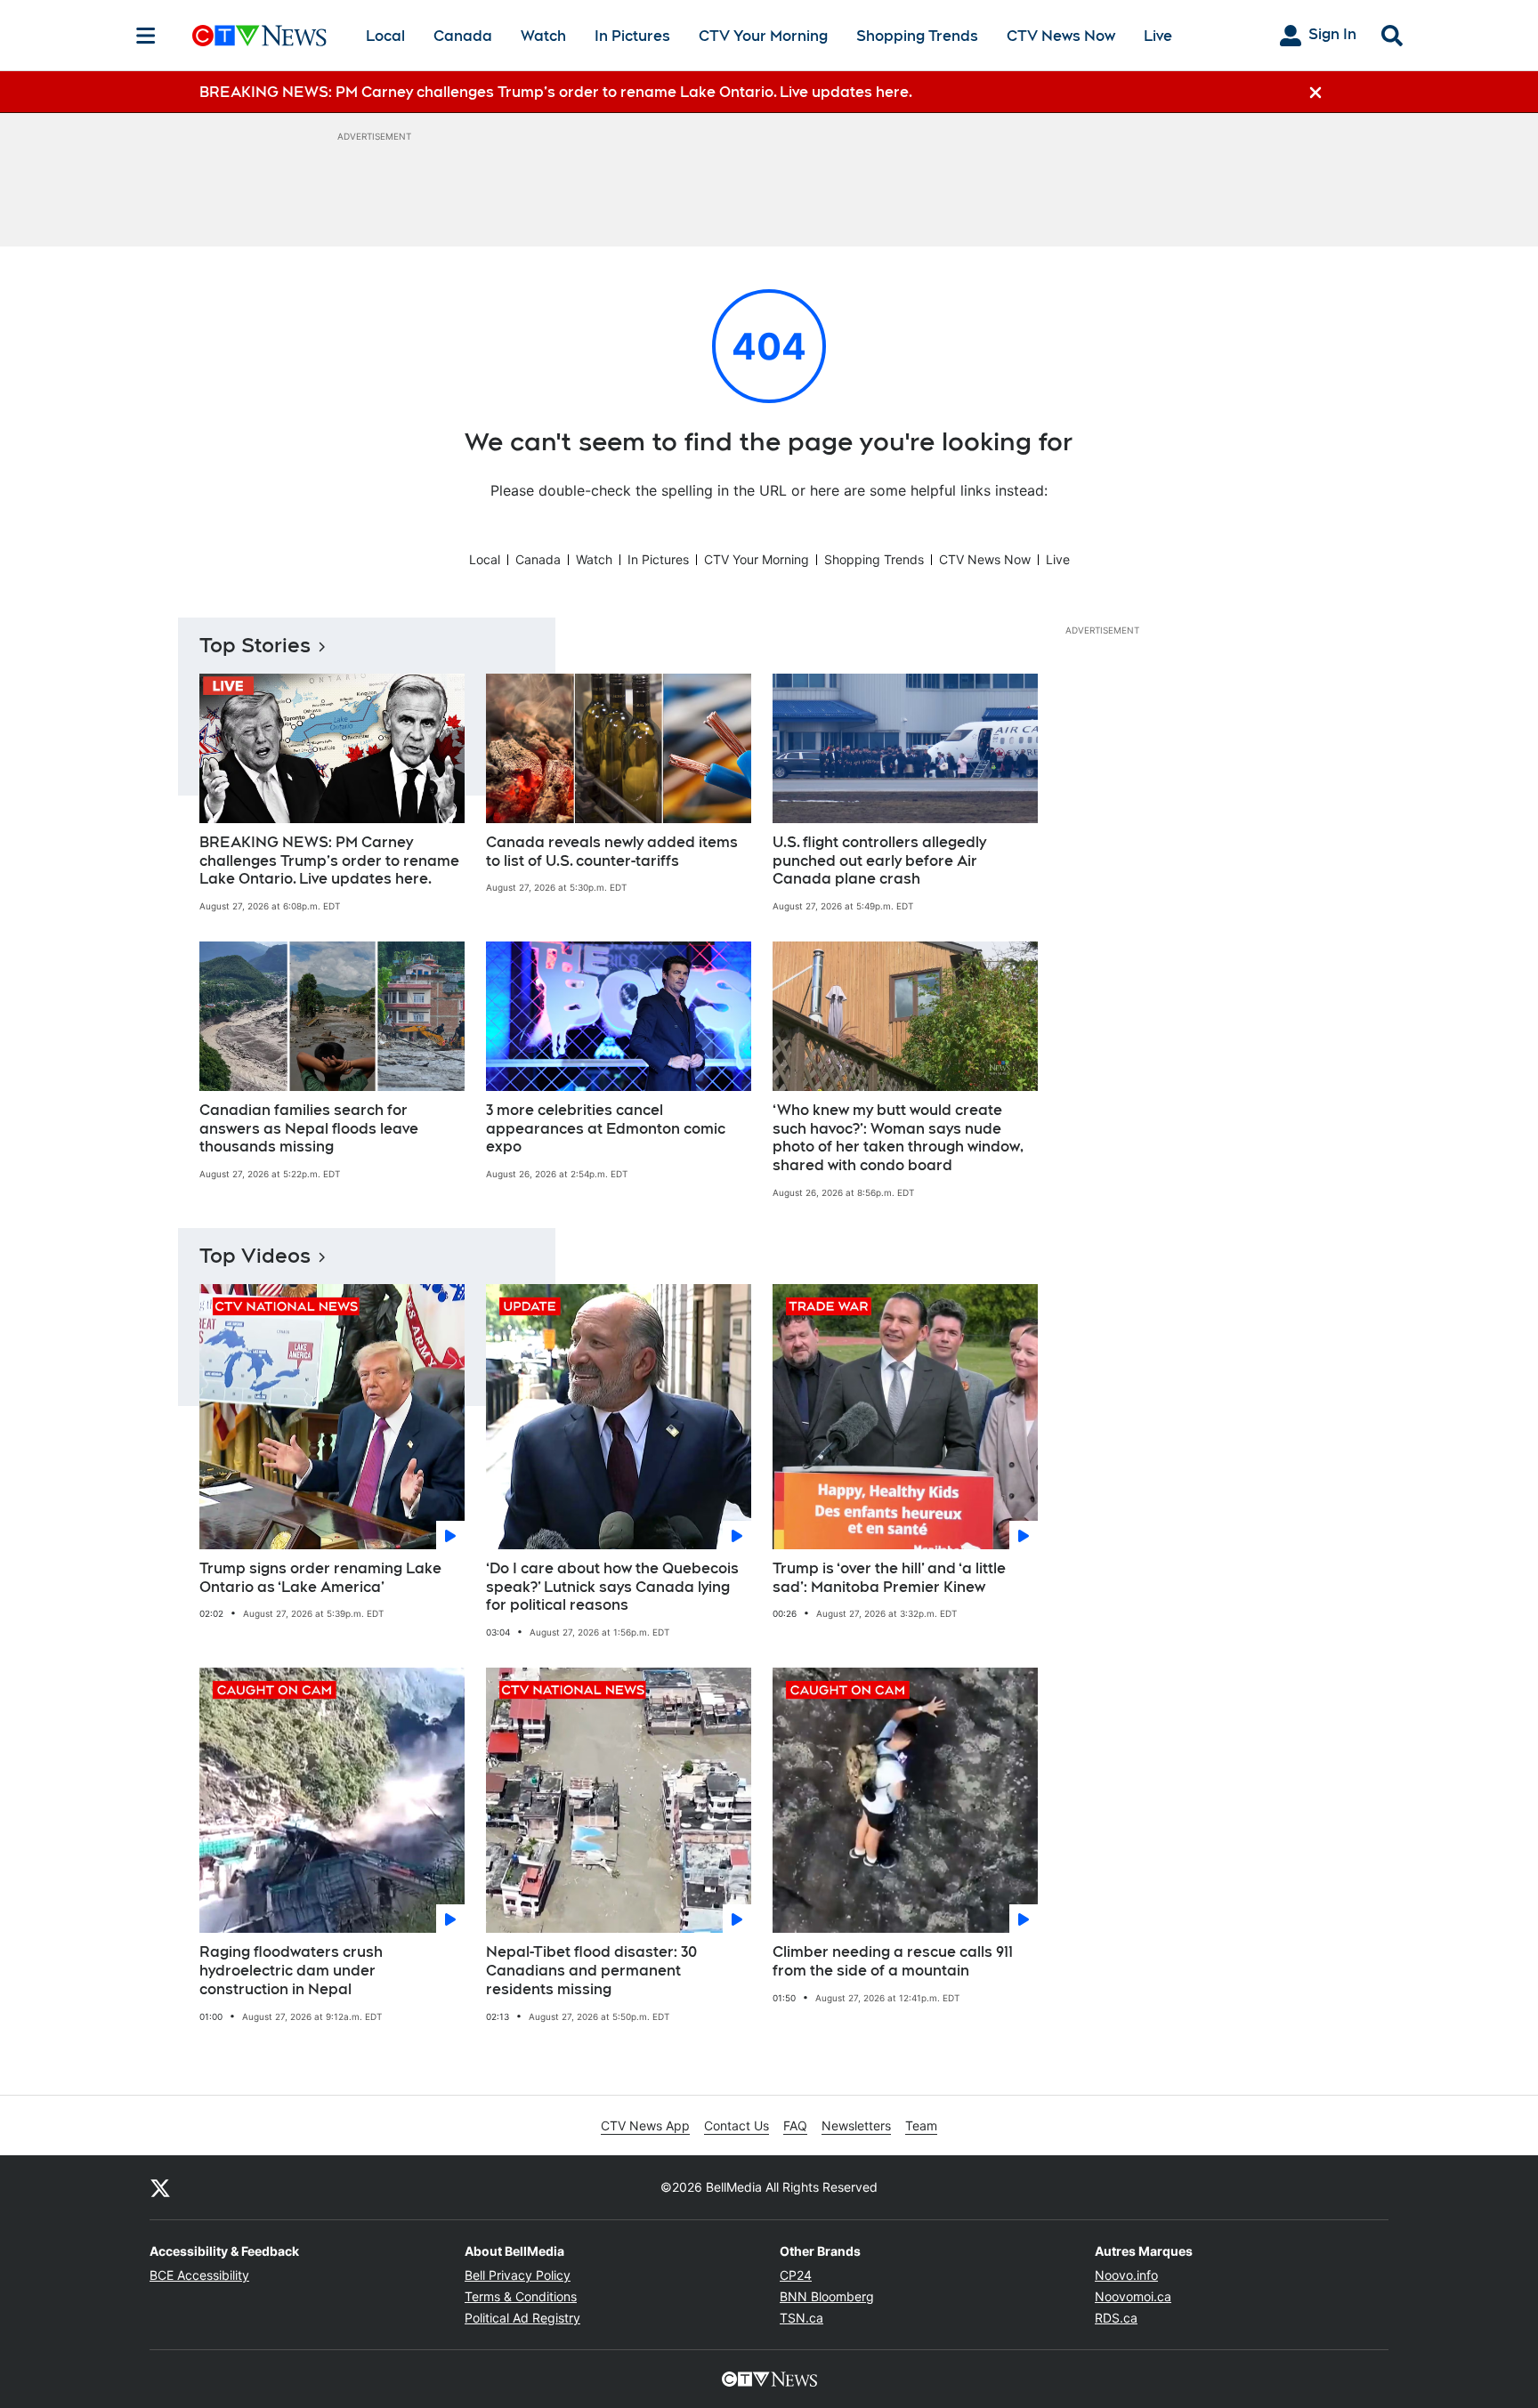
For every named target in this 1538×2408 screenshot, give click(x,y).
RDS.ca (1116, 2318)
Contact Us (737, 2125)
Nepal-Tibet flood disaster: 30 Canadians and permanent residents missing (591, 1971)
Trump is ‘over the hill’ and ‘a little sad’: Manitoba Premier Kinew (889, 1578)
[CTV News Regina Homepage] (259, 36)
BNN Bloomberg (827, 2296)
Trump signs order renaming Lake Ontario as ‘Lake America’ (320, 1578)
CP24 (796, 2275)
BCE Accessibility (199, 2275)
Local (385, 36)
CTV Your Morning (763, 36)
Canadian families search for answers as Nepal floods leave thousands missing (309, 1129)
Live (1158, 36)
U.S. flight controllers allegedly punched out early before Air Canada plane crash (879, 861)
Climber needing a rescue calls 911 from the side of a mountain (893, 1961)
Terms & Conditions (521, 2296)
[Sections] (146, 36)
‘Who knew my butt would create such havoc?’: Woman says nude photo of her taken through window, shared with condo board (898, 1138)
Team (921, 2125)
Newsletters (856, 2125)
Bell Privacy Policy (518, 2275)
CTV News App (645, 2125)
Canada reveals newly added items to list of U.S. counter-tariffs (612, 852)
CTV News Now (1061, 36)
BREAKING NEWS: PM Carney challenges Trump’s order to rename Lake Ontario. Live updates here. (329, 861)
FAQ (795, 2125)
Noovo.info (1126, 2275)
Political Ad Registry (522, 2318)
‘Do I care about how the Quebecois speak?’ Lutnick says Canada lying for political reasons (612, 1587)
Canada (463, 36)
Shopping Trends (917, 36)
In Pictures (632, 36)
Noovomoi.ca (1133, 2296)
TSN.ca (801, 2318)
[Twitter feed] (160, 2187)
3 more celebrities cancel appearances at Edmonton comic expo (606, 1129)
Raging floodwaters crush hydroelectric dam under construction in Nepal (291, 1971)
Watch (543, 36)
